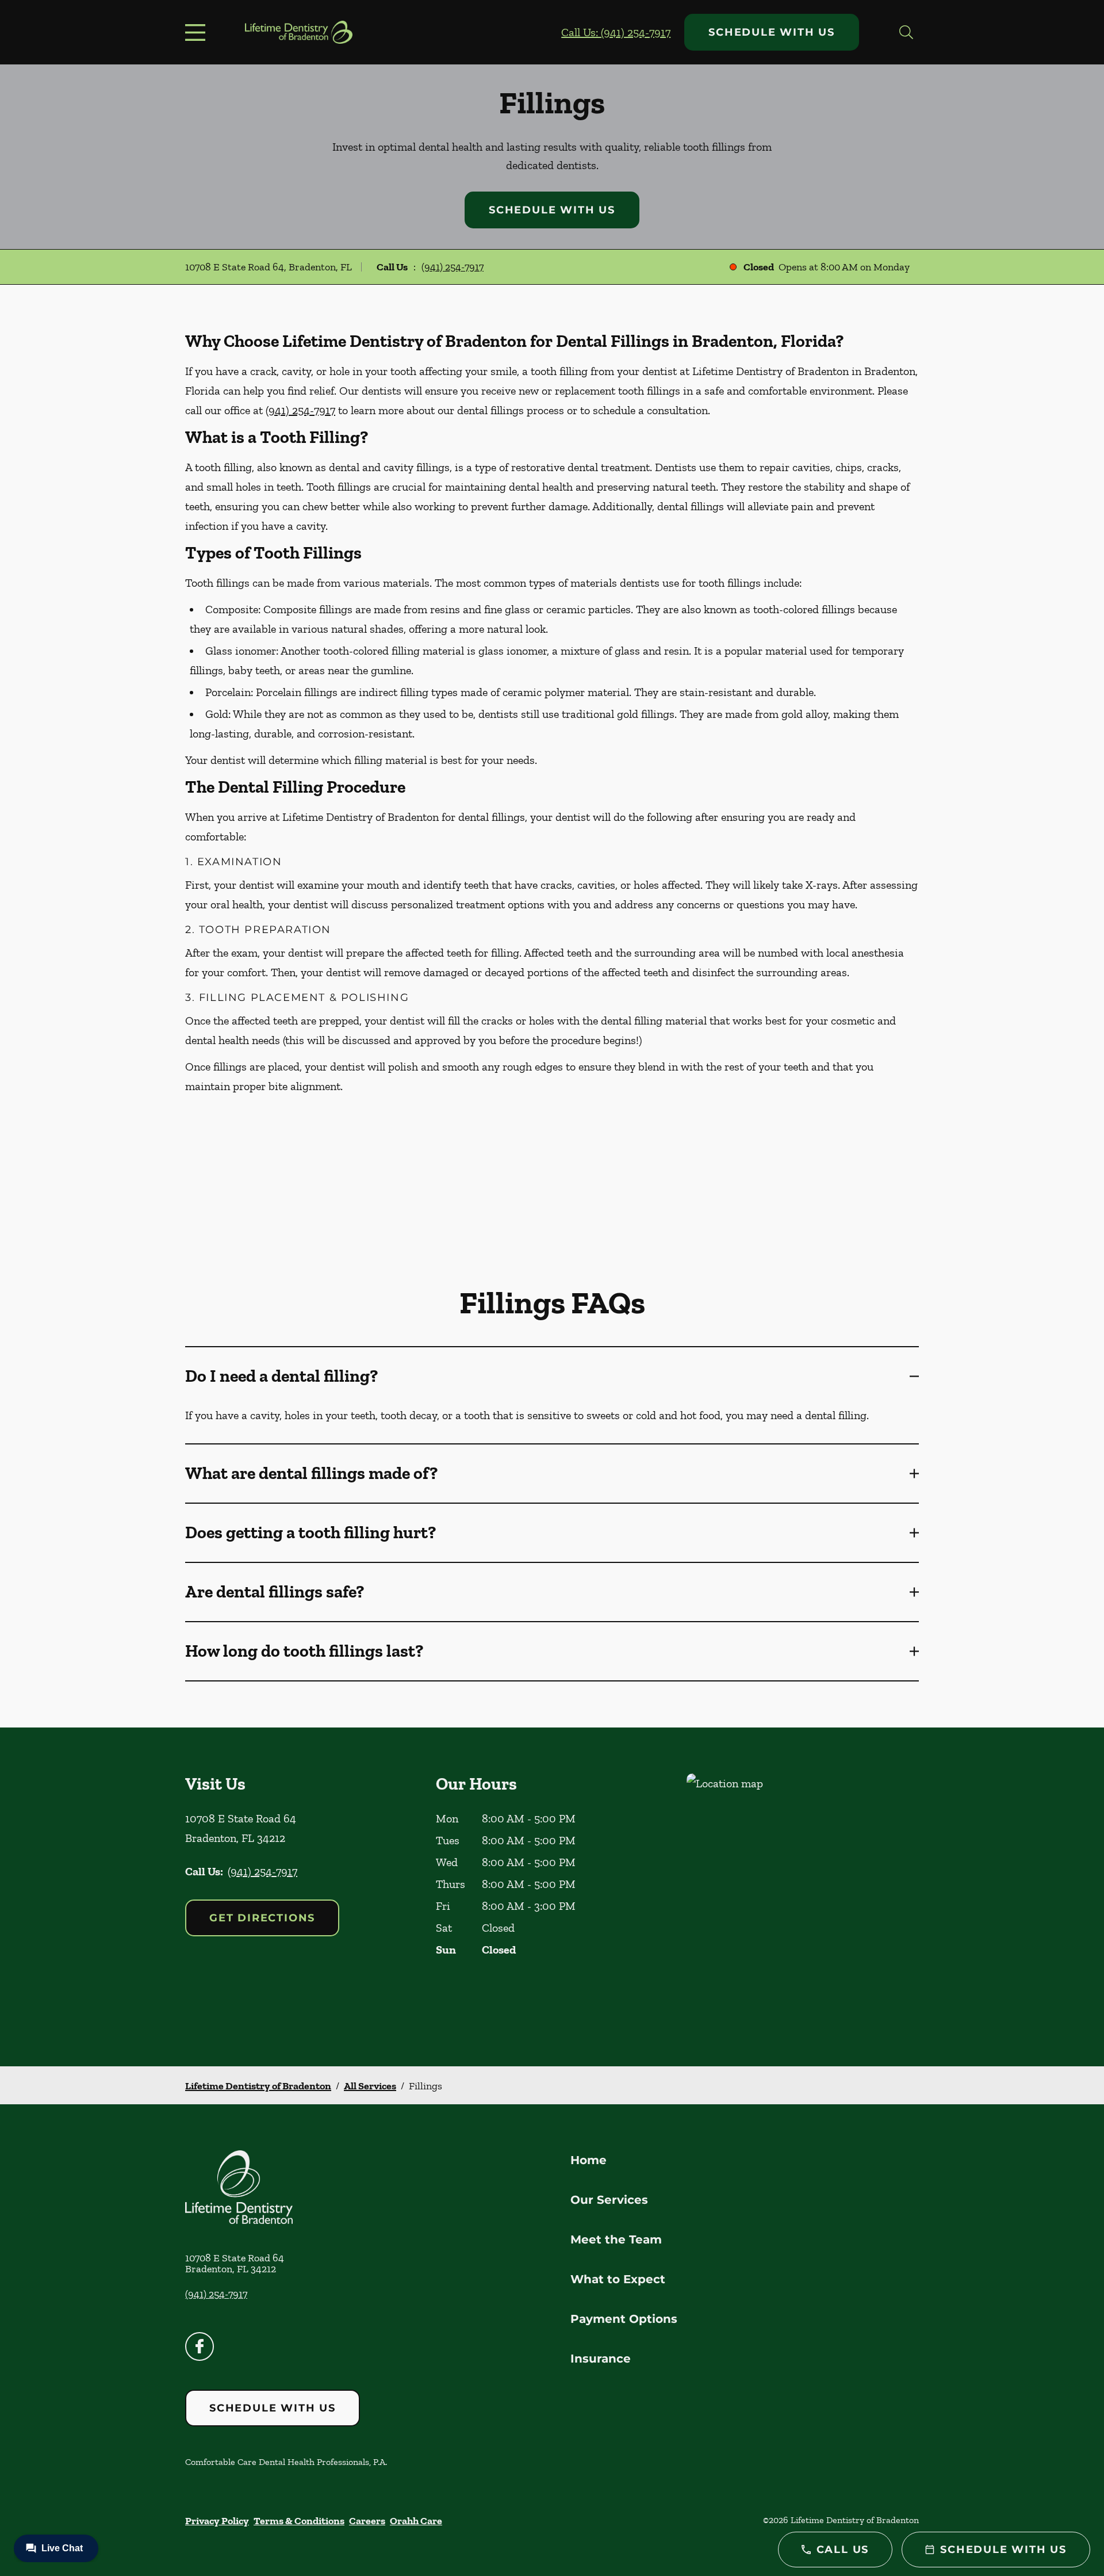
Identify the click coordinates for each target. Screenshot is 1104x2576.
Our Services (609, 2200)
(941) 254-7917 (453, 267)
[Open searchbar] (906, 32)
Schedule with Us (772, 32)
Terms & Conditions (299, 2521)
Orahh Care (416, 2521)
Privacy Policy (217, 2521)
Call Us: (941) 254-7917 (616, 32)
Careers (367, 2521)
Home (589, 2160)
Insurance (601, 2359)
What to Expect (618, 2279)
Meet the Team (616, 2239)
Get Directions (262, 1918)
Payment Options (624, 2319)
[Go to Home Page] (299, 32)
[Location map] (803, 1897)
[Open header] (198, 32)
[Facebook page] (200, 2346)
